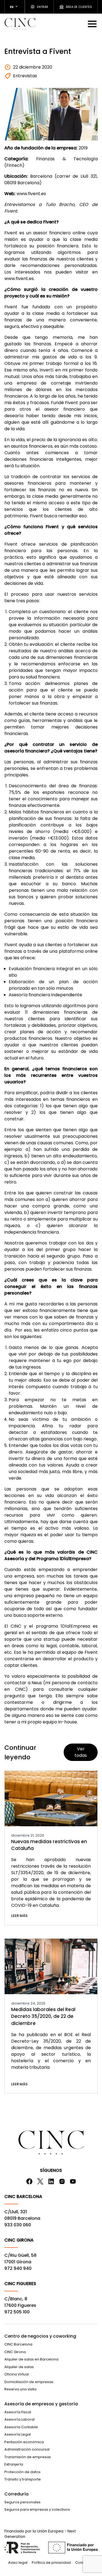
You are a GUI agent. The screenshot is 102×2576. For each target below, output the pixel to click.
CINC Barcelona (18, 2344)
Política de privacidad (51, 2563)
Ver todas (81, 1752)
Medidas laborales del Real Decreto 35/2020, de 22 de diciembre (43, 2016)
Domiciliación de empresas (29, 2382)
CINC (20, 24)
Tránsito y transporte (23, 2479)
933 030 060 (18, 2225)
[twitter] (40, 2181)
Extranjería (14, 2464)
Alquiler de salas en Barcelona (31, 2359)
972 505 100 (17, 2312)
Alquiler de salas (19, 2367)
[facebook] (29, 2181)
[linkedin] (51, 2181)
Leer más (19, 1916)
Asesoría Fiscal (18, 2412)
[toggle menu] (93, 24)
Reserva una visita (20, 2389)
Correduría (16, 2494)
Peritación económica (24, 2442)
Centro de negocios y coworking (40, 2336)
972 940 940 (18, 2268)
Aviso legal (18, 2563)
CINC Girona (15, 2352)
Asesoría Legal (18, 2434)
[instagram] (62, 2181)
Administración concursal (27, 2449)
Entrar (43, 7)
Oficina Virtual (17, 2374)
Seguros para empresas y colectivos (37, 2509)
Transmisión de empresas (28, 2457)
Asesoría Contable (21, 2427)
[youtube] (73, 2181)
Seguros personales (22, 2502)
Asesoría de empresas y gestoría (41, 2404)
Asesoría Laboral (19, 2419)
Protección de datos (22, 2472)
